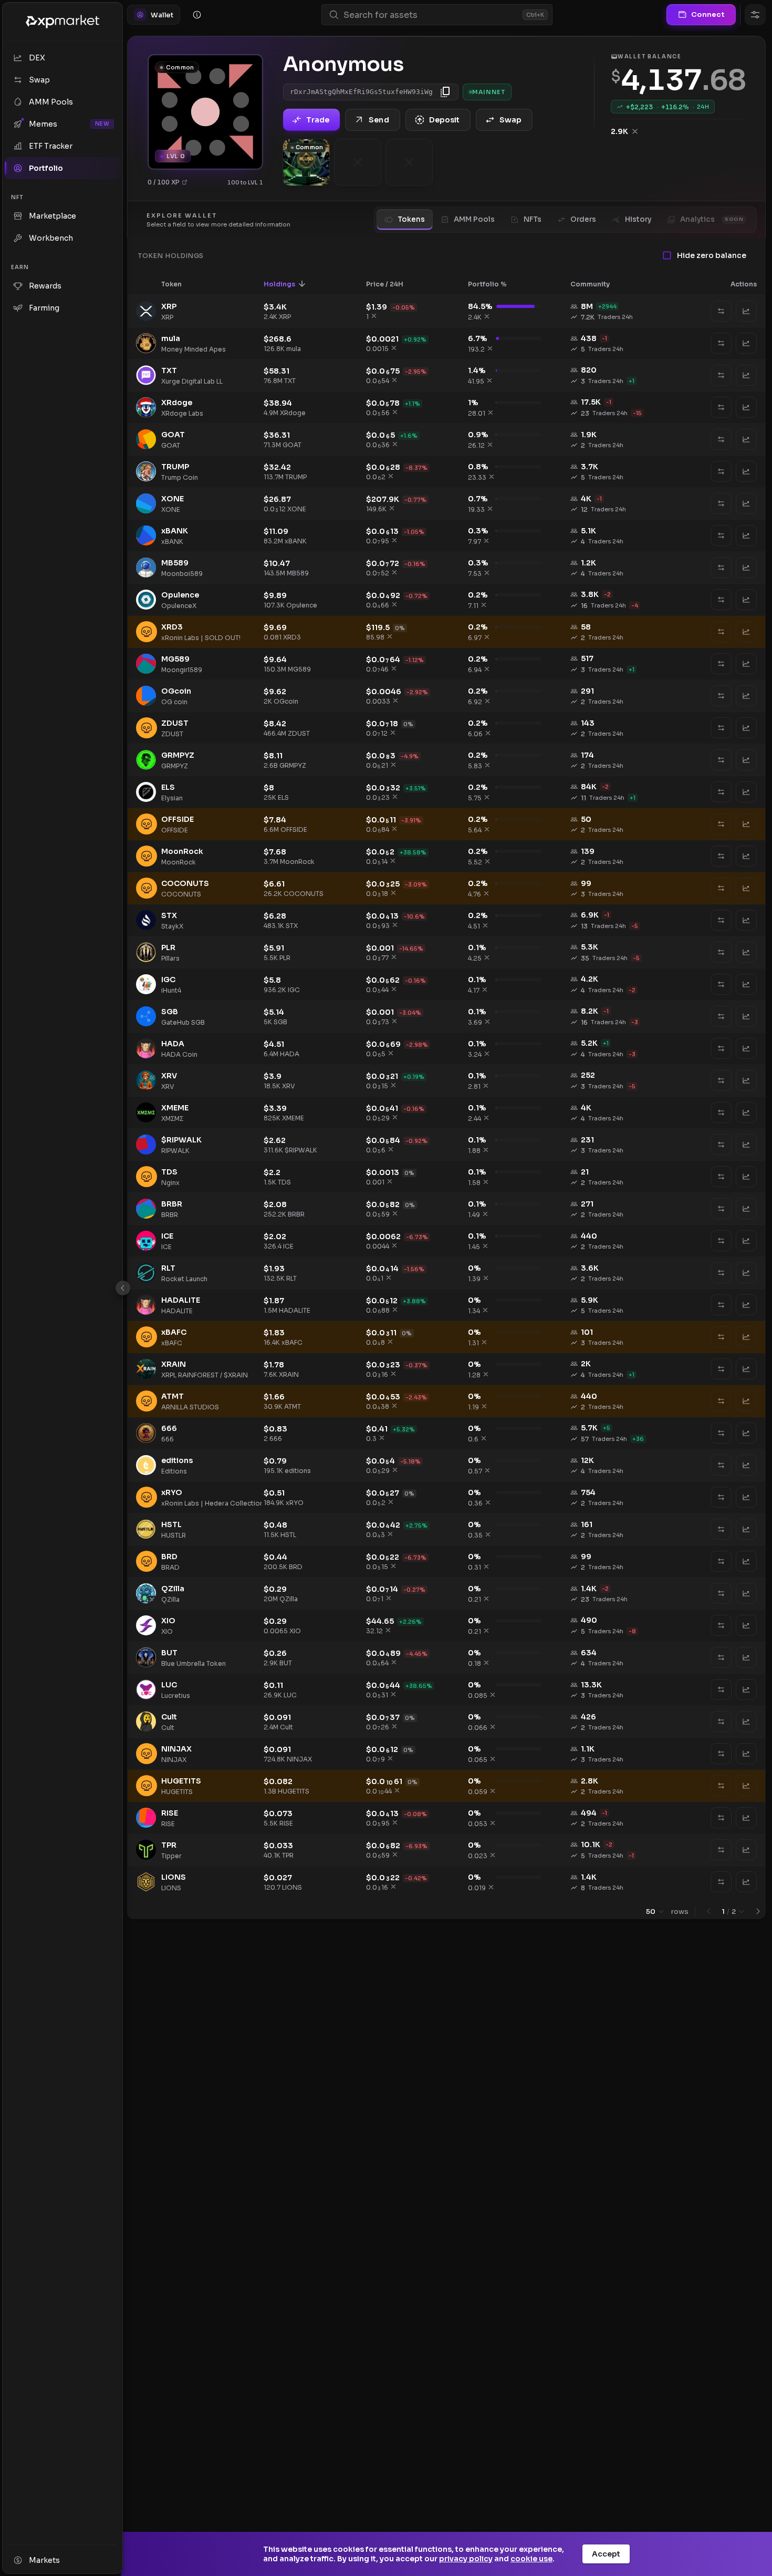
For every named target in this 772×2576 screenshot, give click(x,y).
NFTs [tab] (533, 219)
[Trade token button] (746, 311)
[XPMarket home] (62, 22)
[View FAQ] (197, 15)
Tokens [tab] (411, 219)
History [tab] (638, 219)
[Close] (123, 1288)
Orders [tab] (583, 219)
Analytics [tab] (712, 219)
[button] (178, 284)
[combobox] (431, 15)
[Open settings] (755, 15)
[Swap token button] (721, 311)
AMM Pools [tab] (474, 219)
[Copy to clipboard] (445, 92)
